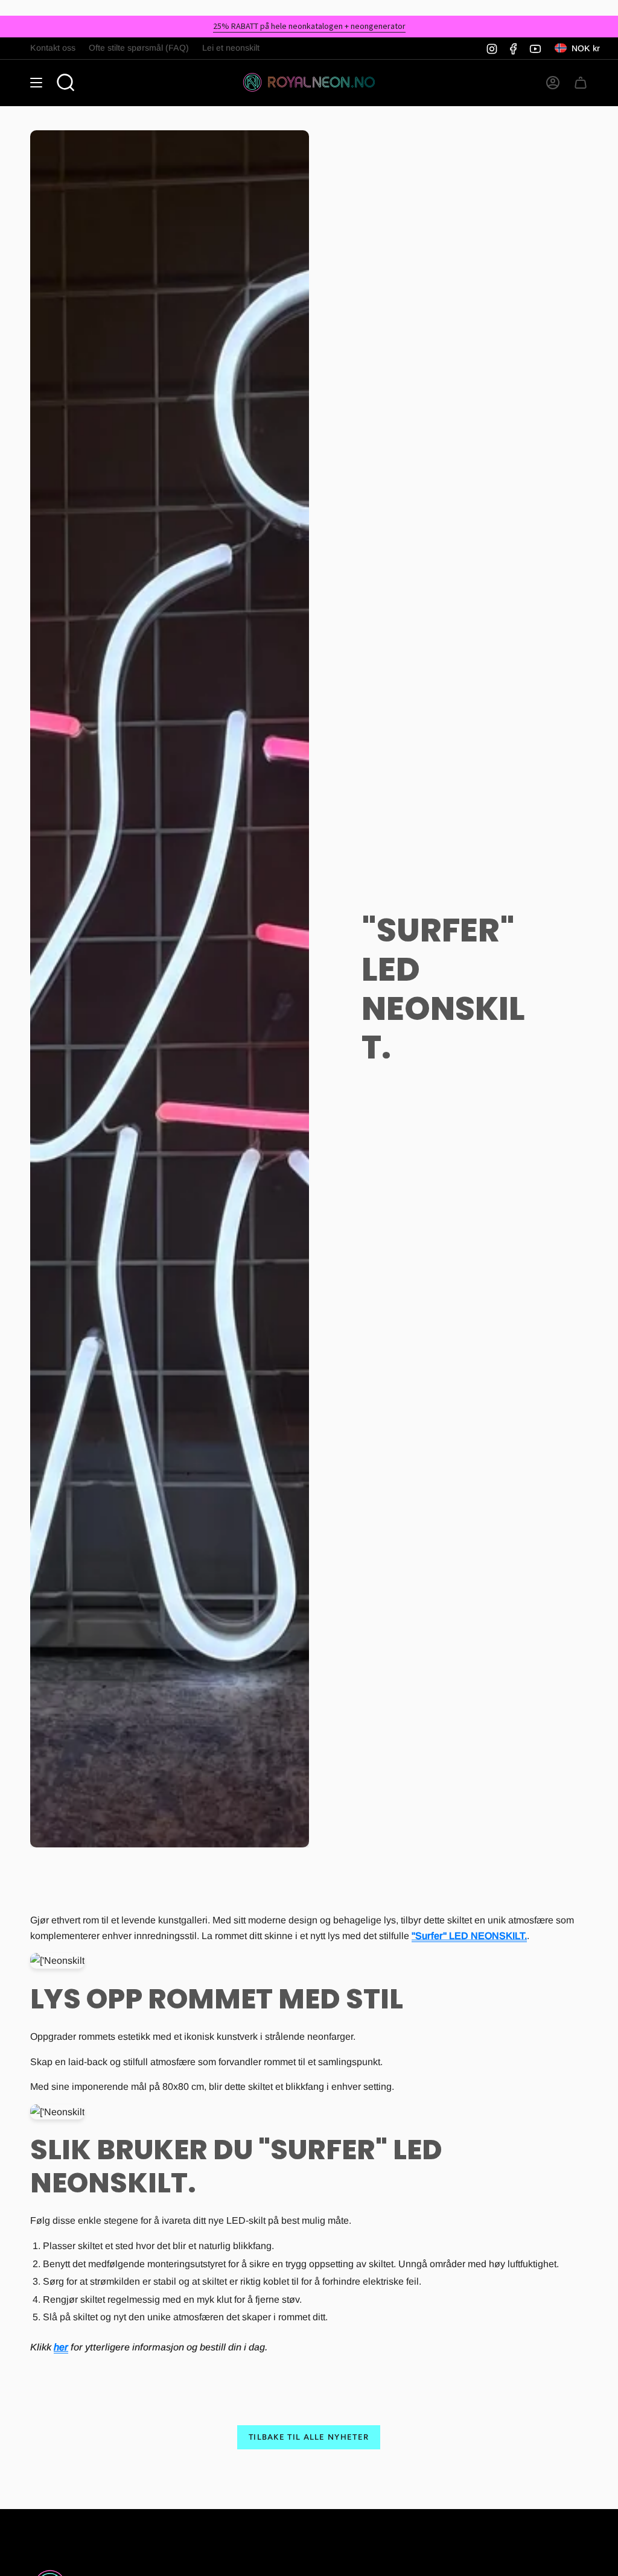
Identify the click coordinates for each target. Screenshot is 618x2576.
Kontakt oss (53, 48)
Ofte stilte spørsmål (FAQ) (139, 48)
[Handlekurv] (581, 83)
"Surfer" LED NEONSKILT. (469, 1936)
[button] (66, 83)
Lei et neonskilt (231, 48)
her (61, 2347)
